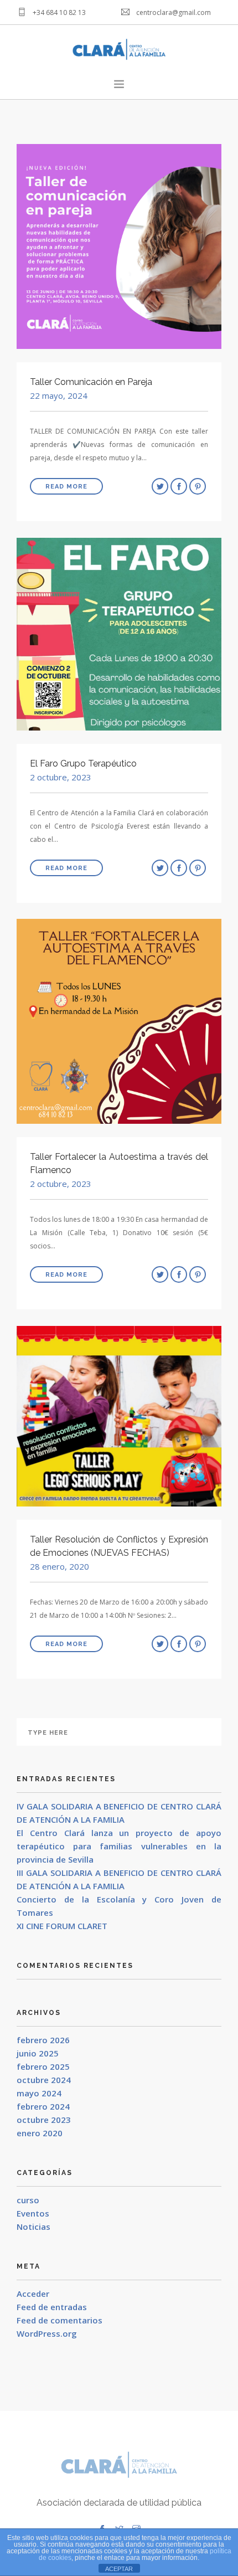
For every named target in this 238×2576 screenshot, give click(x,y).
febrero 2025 (43, 2066)
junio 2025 (38, 2053)
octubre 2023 (44, 2120)
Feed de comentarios (59, 2320)
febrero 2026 (43, 2040)
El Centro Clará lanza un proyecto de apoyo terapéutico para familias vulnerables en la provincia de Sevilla (119, 1846)
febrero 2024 (43, 2106)
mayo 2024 (39, 2093)
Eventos (33, 2213)
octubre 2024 (44, 2080)
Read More (66, 487)
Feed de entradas (52, 2307)
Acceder (33, 2294)
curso (28, 2200)
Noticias (33, 2227)
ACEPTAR (119, 2569)
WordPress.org (47, 2333)
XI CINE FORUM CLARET (62, 1926)
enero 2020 (40, 2133)
